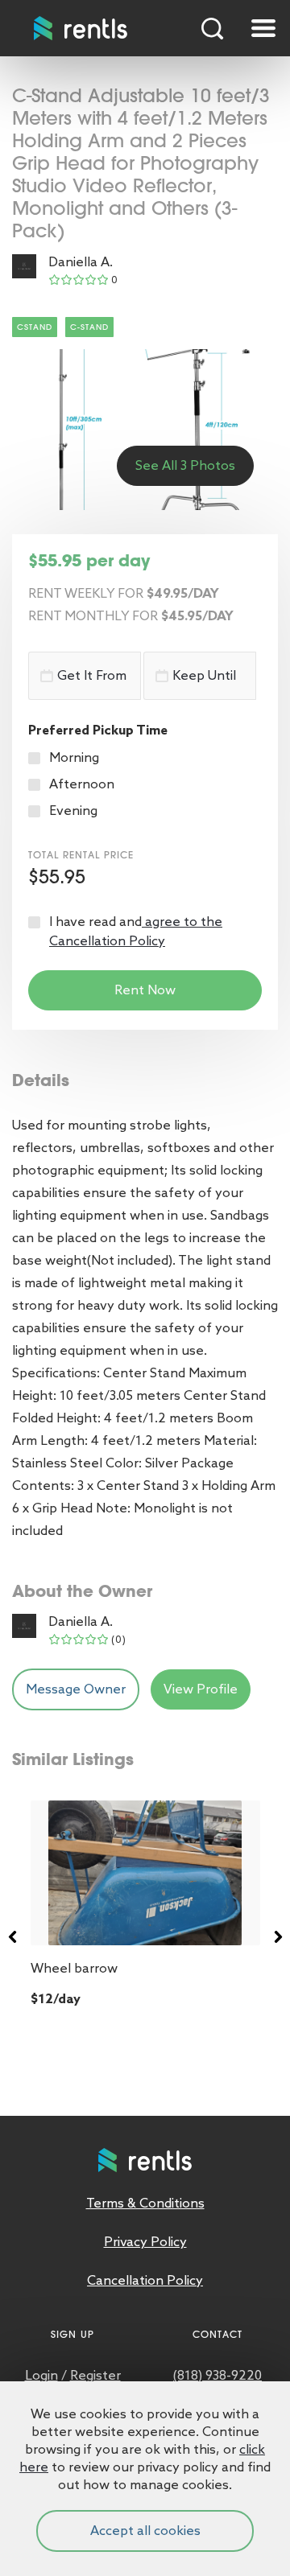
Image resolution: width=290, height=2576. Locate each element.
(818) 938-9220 (217, 2375)
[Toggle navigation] (263, 28)
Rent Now (145, 990)
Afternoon (82, 784)
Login (41, 2375)
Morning (74, 757)
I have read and (136, 931)
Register (95, 2375)
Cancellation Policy (145, 2280)
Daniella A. (81, 262)
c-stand (89, 327)
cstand (35, 327)
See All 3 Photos (185, 465)
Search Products (213, 28)
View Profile (201, 1689)
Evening (73, 811)
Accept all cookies (145, 2531)
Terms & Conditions (145, 2203)
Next (278, 1937)
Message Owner (76, 1689)
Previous (12, 1937)
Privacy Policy (145, 2242)
